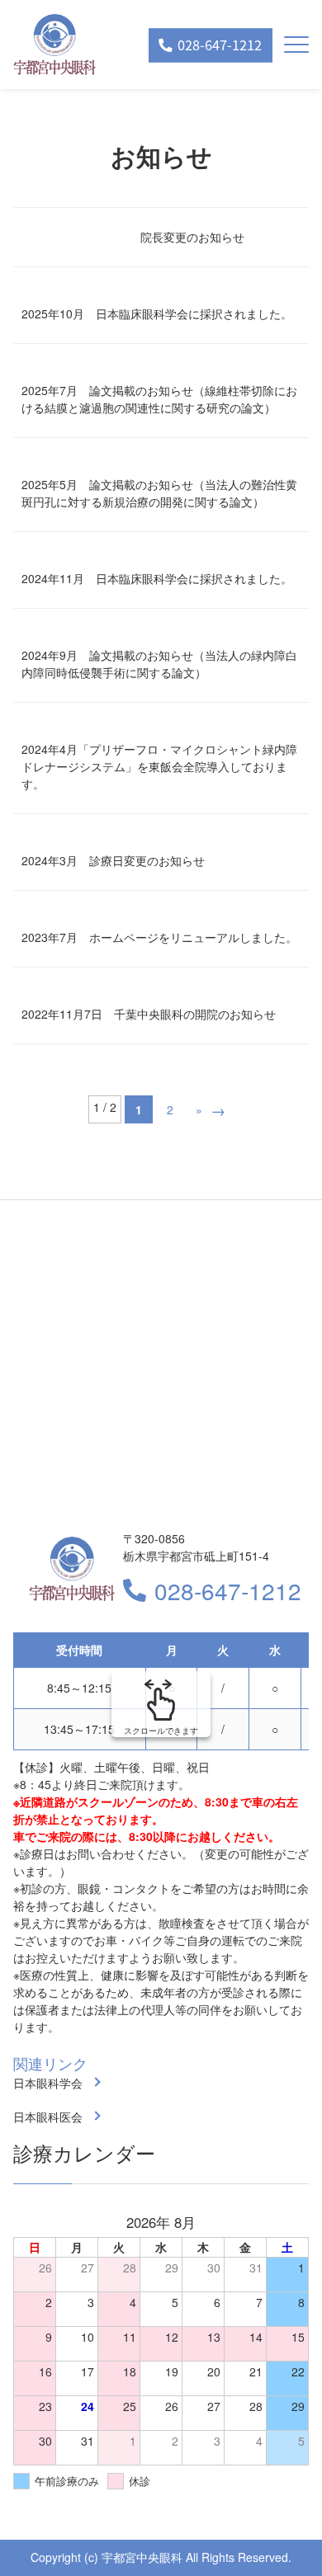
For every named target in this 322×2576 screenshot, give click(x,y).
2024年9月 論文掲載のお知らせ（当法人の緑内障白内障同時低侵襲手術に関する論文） (159, 664)
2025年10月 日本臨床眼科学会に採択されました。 (157, 313)
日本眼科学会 (48, 2083)
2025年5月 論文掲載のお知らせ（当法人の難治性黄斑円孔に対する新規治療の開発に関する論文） (159, 493)
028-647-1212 (228, 1590)
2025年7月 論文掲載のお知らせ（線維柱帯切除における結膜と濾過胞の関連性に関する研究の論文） (159, 399)
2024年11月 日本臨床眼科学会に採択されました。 (157, 578)
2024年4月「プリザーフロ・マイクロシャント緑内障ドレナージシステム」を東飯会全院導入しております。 (159, 766)
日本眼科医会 (48, 2117)
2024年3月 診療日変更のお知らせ (113, 860)
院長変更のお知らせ (192, 237)
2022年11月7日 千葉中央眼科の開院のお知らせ (149, 1014)
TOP (281, 2536)
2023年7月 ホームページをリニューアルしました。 (159, 937)
